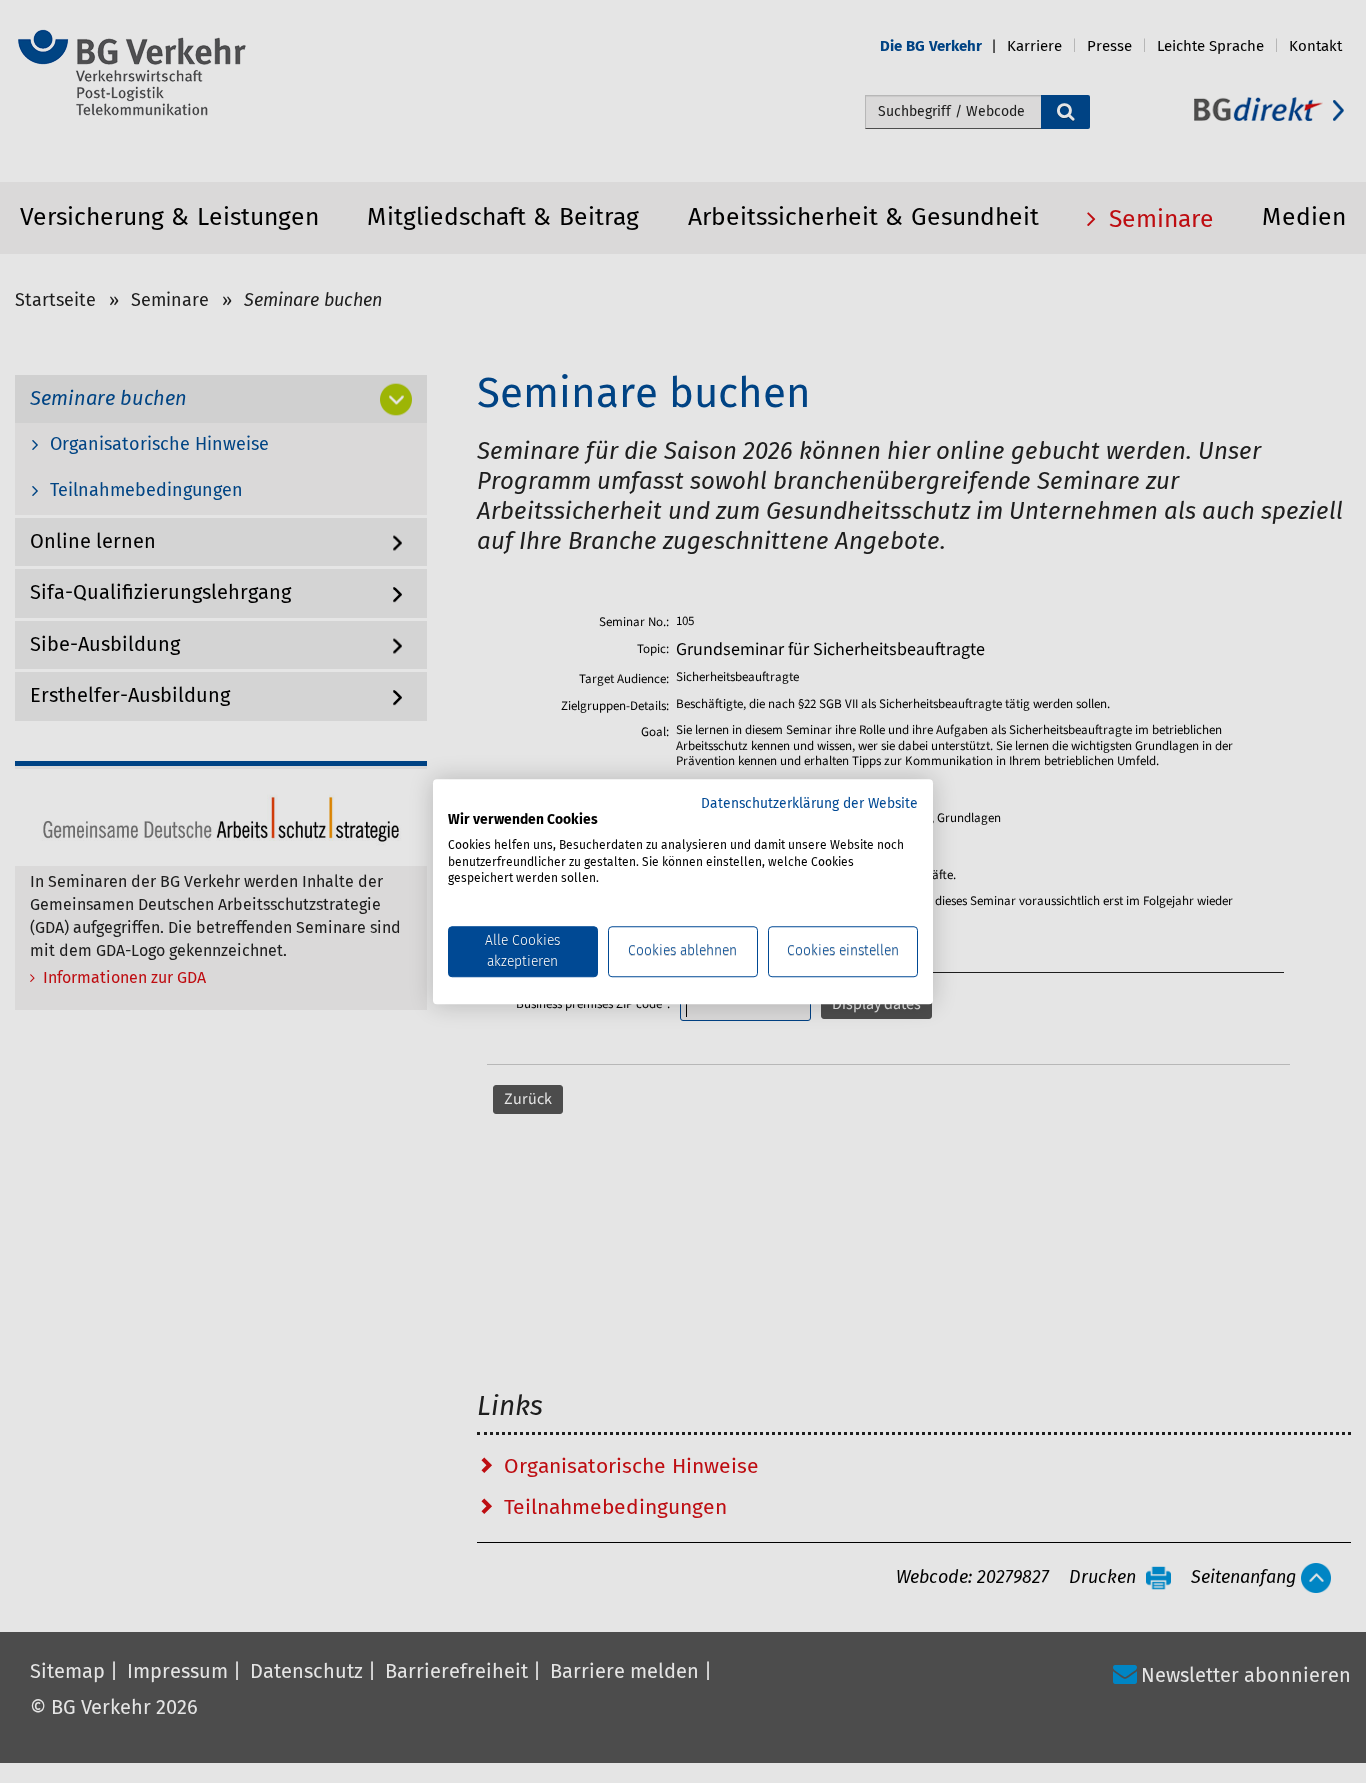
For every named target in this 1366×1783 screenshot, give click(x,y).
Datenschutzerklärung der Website (809, 804)
